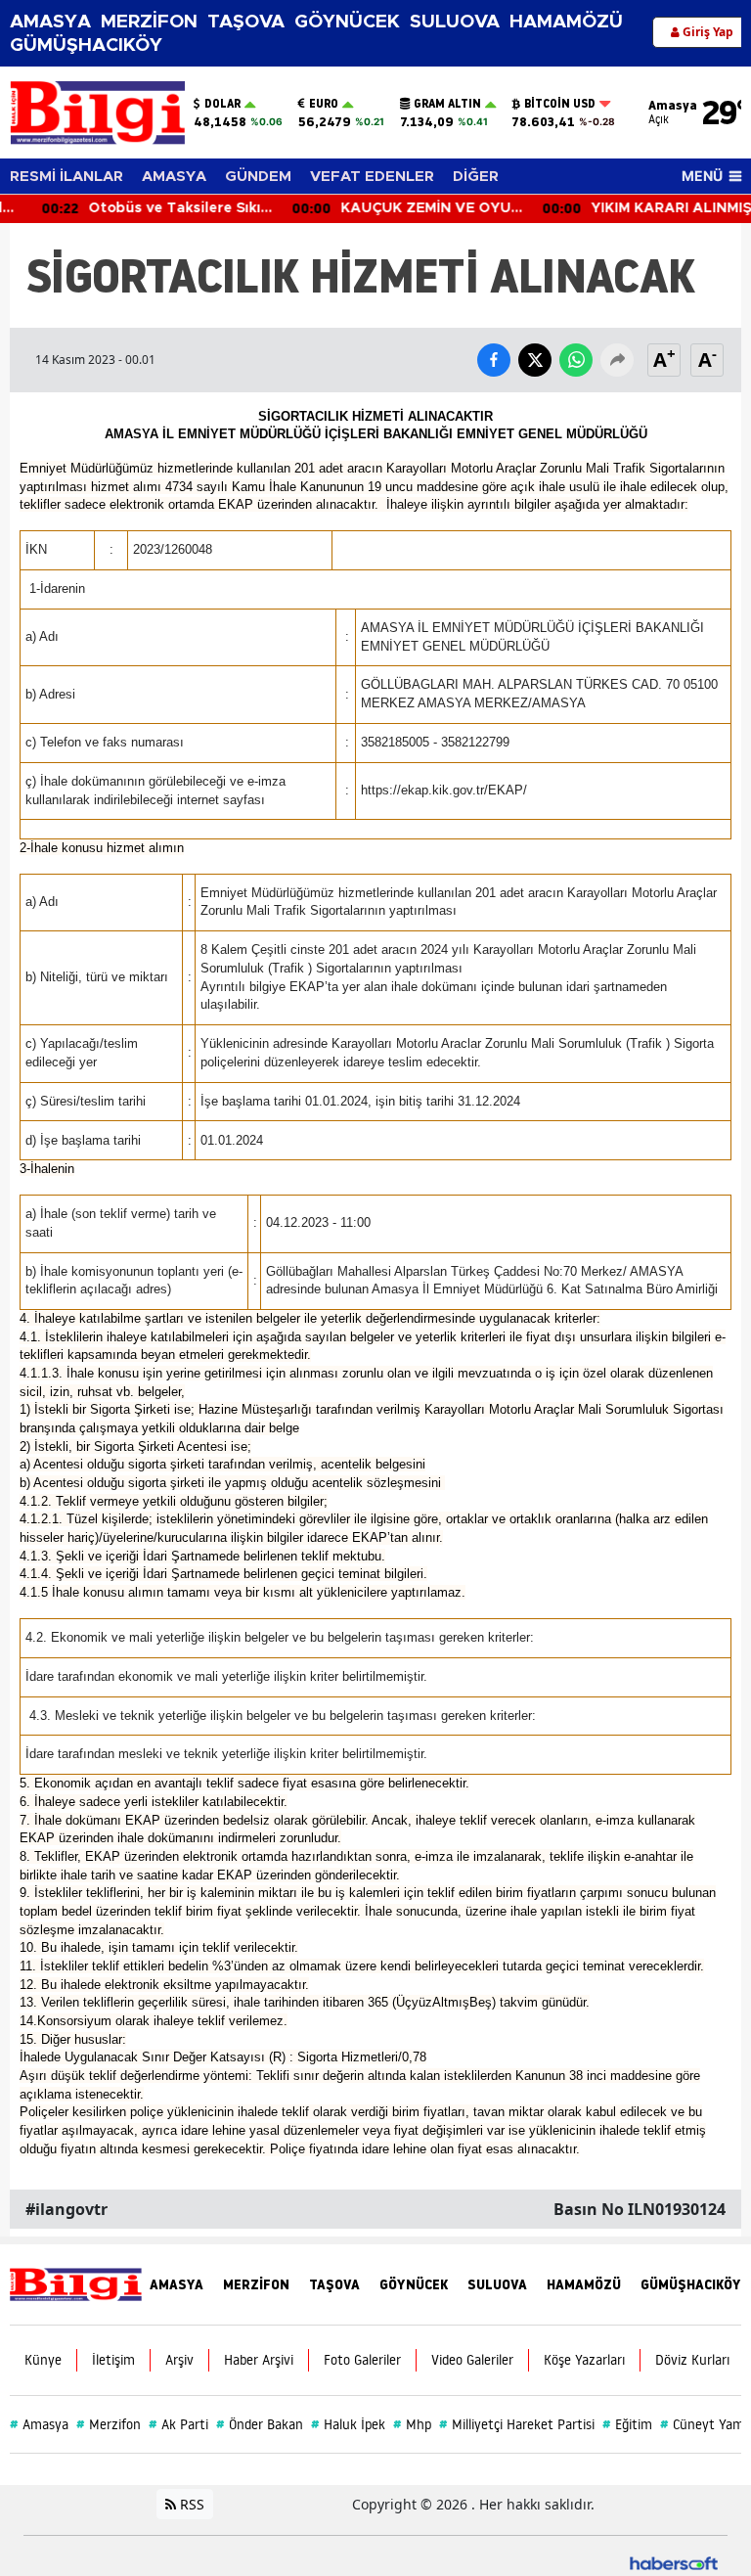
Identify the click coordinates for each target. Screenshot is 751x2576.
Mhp (412, 2424)
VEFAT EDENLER (372, 177)
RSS (190, 2504)
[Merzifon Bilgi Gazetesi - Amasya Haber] (76, 2283)
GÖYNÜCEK (347, 22)
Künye (43, 2360)
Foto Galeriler (362, 2360)
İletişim (113, 2360)
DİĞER (476, 177)
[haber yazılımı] (674, 2562)
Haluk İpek (348, 2424)
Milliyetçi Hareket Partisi (517, 2424)
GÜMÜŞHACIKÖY (86, 45)
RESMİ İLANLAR (66, 177)
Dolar (222, 104)
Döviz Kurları (692, 2360)
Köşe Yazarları (584, 2360)
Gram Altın (447, 104)
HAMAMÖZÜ (566, 22)
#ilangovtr (66, 2209)
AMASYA (50, 22)
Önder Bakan (260, 2424)
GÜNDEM (258, 177)
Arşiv (179, 2360)
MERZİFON (149, 22)
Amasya (39, 2424)
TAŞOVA (246, 22)
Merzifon (109, 2424)
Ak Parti (178, 2424)
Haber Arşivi (259, 2360)
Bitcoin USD (560, 104)
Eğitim (627, 2424)
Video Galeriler (472, 2360)
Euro (324, 104)
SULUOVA (455, 22)
